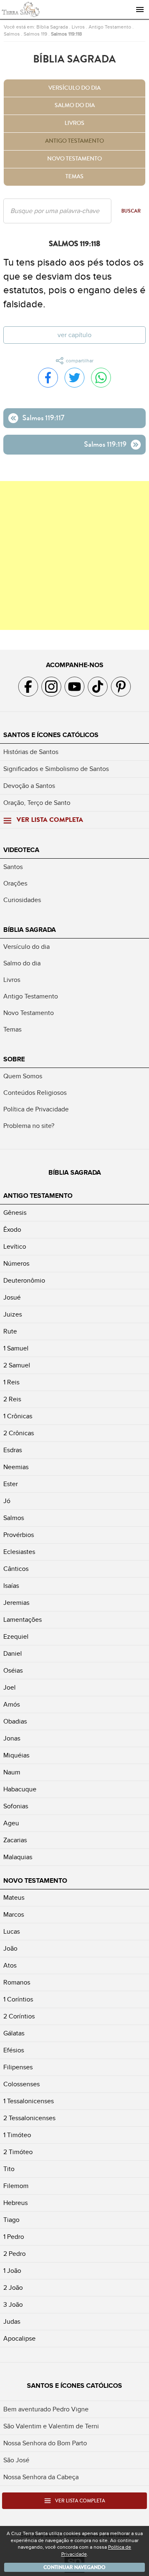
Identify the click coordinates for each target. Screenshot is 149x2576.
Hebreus (16, 2203)
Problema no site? (29, 1126)
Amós (12, 1705)
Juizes (13, 1314)
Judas (12, 2322)
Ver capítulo (74, 335)
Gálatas (14, 2033)
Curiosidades (22, 900)
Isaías (11, 1586)
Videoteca (21, 850)
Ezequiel (16, 1637)
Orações (15, 883)
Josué (12, 1298)
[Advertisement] (74, 555)
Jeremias (16, 1603)
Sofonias (16, 1806)
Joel (10, 1688)
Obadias (15, 1721)
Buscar (131, 211)
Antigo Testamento (110, 27)
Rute (10, 1331)
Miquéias (16, 1755)
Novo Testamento (74, 159)
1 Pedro (14, 2237)
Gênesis (15, 1213)
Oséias (13, 1671)
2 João (13, 2288)
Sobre (14, 1059)
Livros (78, 27)
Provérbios (19, 1535)
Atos (10, 1966)
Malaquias (18, 1857)
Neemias (16, 1467)
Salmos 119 (35, 34)
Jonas (12, 1738)
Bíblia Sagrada (52, 27)
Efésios (14, 2050)
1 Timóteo (17, 2135)
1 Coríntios (18, 1999)
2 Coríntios (19, 2016)
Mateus (14, 1898)
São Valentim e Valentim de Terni (51, 2426)
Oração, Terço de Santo (37, 803)
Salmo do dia (75, 105)
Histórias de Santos (31, 752)
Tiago (11, 2220)
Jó (7, 1501)
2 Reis (12, 1399)
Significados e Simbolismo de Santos (56, 769)
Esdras (13, 1450)
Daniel (13, 1654)
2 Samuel (17, 1365)
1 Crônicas (18, 1416)
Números (16, 1264)
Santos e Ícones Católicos (51, 735)
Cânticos (16, 1569)
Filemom (16, 2186)
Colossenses (22, 2084)
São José (16, 2460)
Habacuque (20, 1789)
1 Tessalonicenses (29, 2101)
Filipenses (18, 2067)
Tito (9, 2169)
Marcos (14, 1915)
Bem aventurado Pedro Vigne (46, 2409)
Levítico (15, 1247)
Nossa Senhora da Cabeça (41, 2477)
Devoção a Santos (29, 786)
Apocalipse (19, 2339)
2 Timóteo (18, 2152)
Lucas (12, 1932)
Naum (12, 1772)
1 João (12, 2271)
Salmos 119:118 (66, 34)
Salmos (12, 34)
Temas (74, 177)
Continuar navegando (74, 2567)
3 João (13, 2305)
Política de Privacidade (36, 1109)
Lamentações (23, 1620)
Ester (11, 1484)
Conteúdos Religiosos (35, 1093)
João (10, 1949)
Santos (13, 867)
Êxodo (12, 1230)
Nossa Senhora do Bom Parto (45, 2443)
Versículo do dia (74, 88)
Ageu (11, 1823)
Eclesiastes (19, 1552)
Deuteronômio (24, 1281)
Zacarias (15, 1840)
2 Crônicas (19, 1433)
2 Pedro (14, 2254)
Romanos (17, 1982)
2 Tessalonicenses (29, 2118)
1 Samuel (16, 1348)
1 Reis (11, 1382)
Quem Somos (23, 1076)
